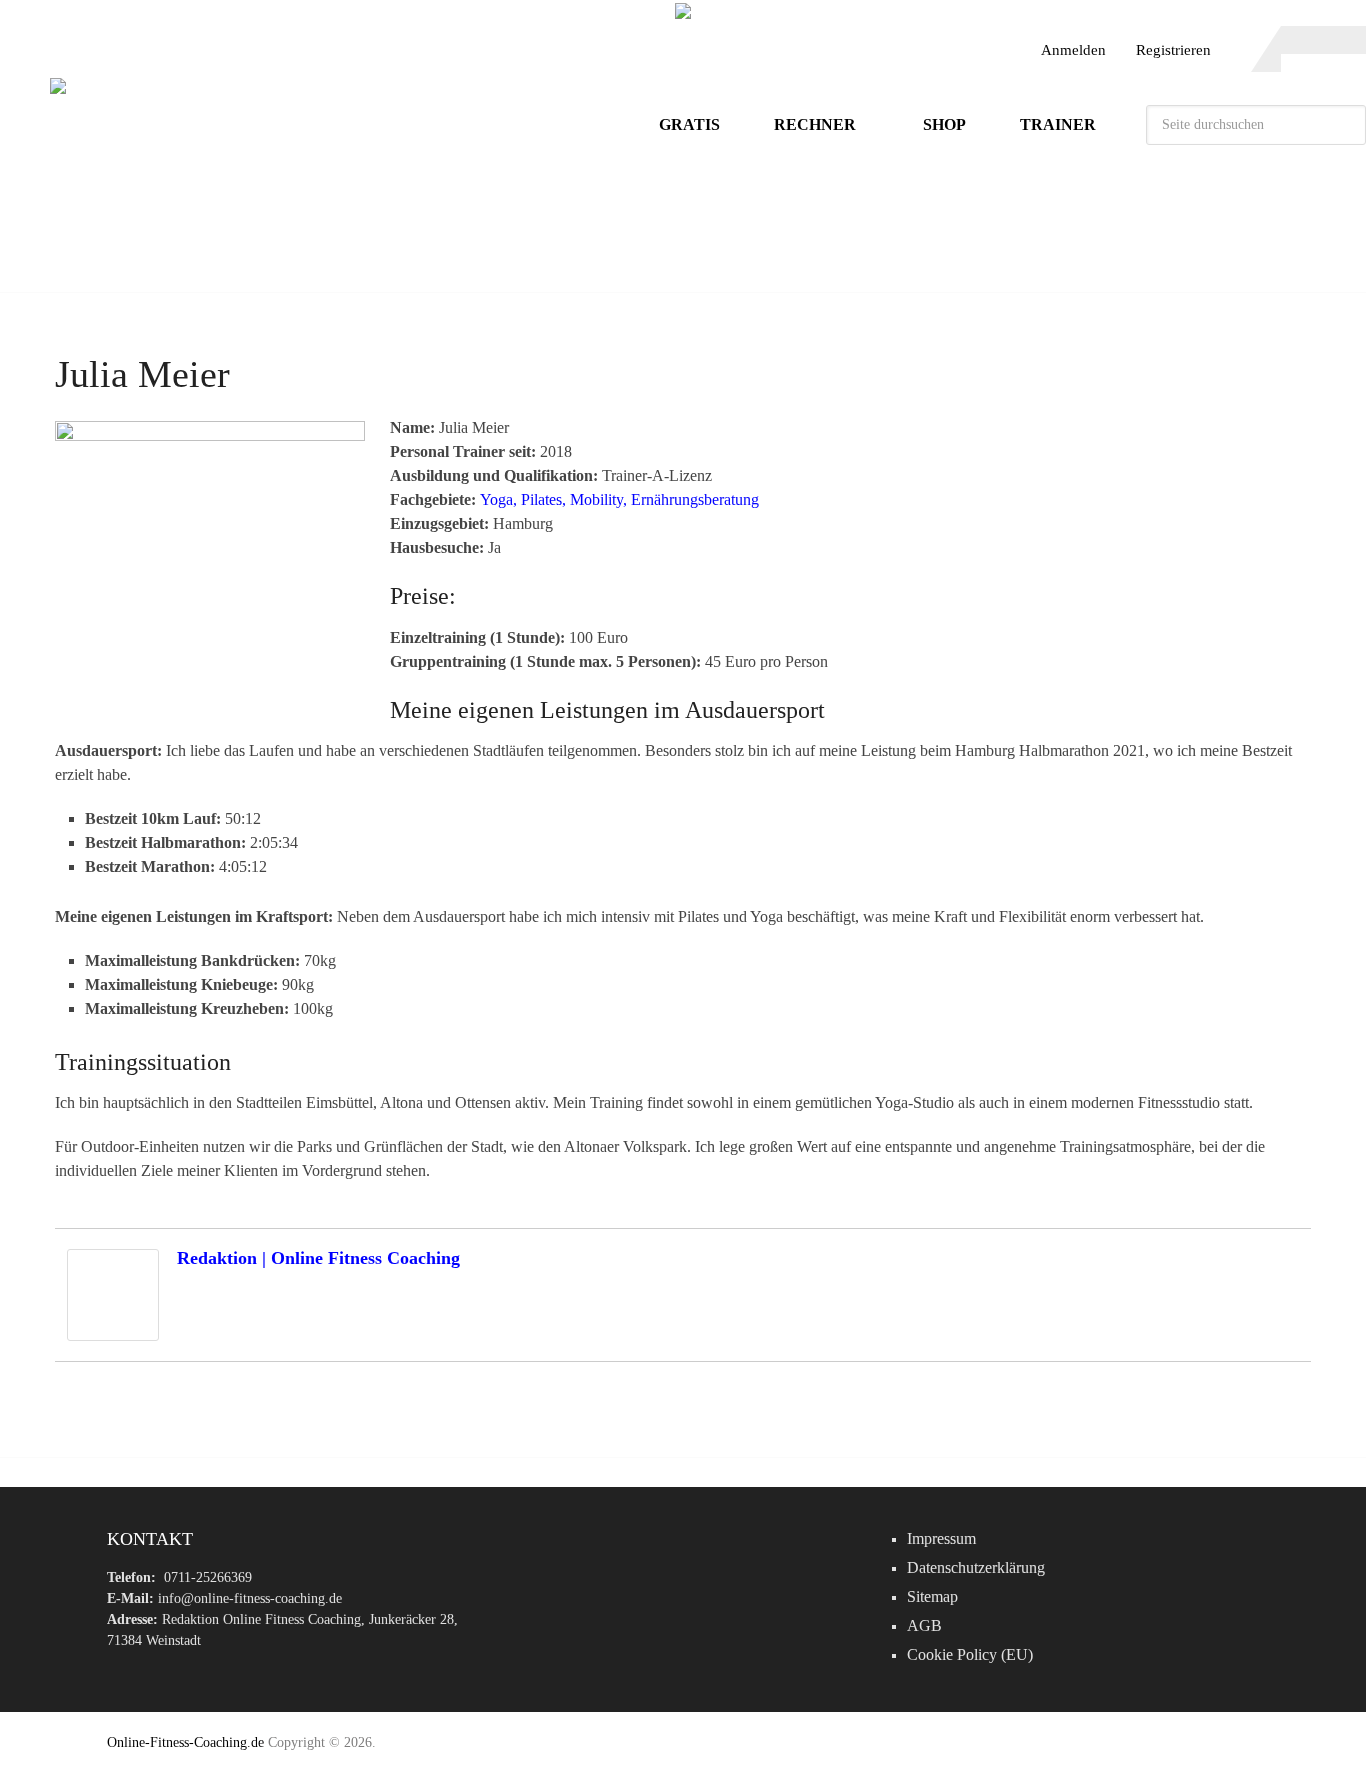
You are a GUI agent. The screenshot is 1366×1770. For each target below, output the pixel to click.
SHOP (944, 124)
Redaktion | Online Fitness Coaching (318, 1258)
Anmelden (1073, 50)
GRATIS (689, 124)
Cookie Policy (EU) (970, 1654)
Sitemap (932, 1596)
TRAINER (1058, 124)
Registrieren (1173, 50)
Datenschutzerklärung (976, 1567)
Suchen (1346, 125)
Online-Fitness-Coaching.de (185, 1742)
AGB (924, 1625)
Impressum (941, 1538)
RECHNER (815, 124)
